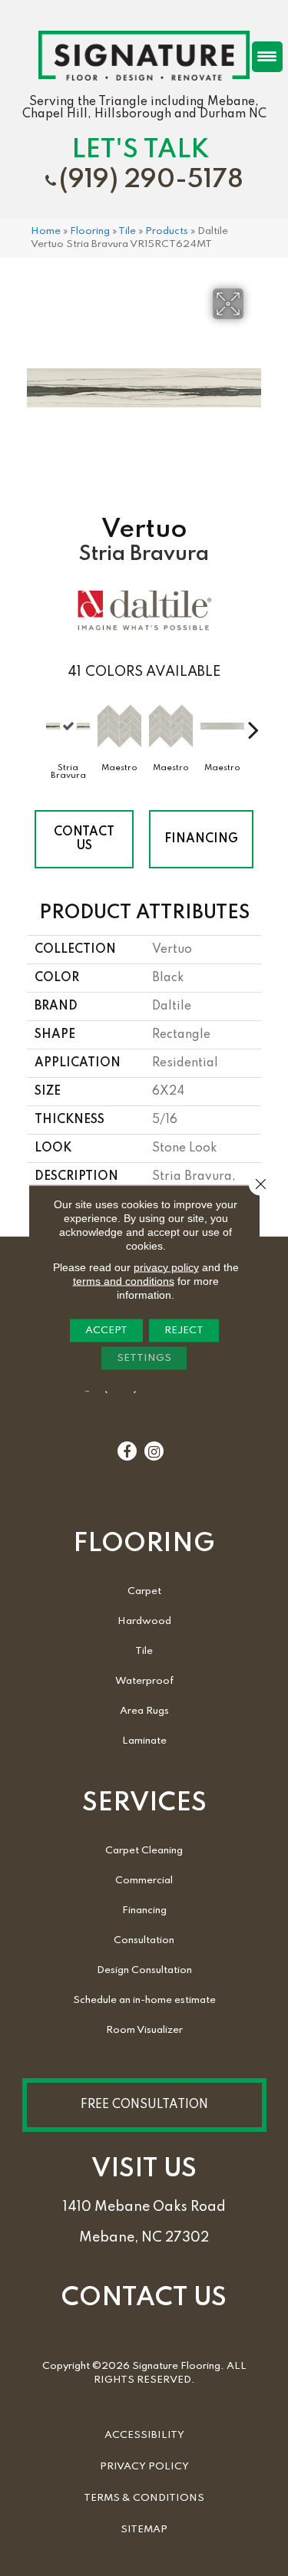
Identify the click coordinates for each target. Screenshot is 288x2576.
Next (253, 722)
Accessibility (144, 2435)
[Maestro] (119, 726)
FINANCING (201, 839)
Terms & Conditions (144, 2498)
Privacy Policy (144, 2467)
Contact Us (84, 839)
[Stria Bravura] (68, 726)
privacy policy (166, 1267)
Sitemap (144, 2530)
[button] (144, 2105)
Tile (127, 231)
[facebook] (127, 1452)
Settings (144, 1358)
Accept (106, 1331)
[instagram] (154, 1452)
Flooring (90, 231)
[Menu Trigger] (267, 57)
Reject (184, 1331)
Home (46, 231)
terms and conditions (124, 1281)
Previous (35, 722)
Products (167, 231)
